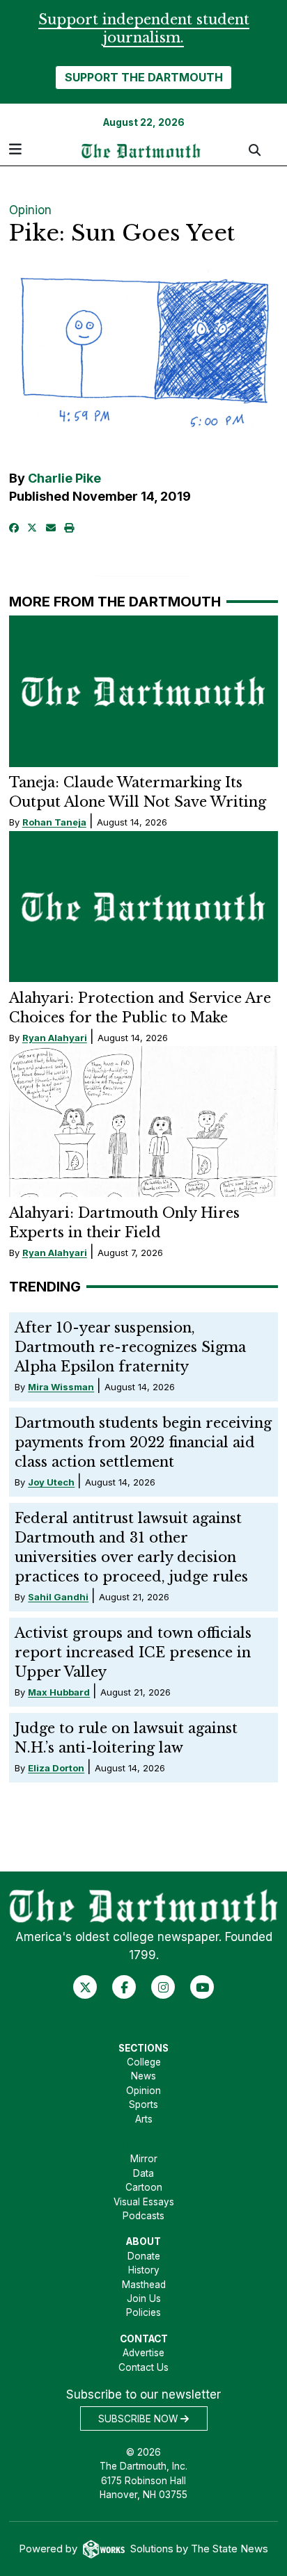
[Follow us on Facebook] (124, 1987)
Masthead (144, 2285)
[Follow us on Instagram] (163, 1987)
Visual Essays (144, 2202)
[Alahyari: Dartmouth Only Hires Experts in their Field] (144, 1121)
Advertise (143, 2353)
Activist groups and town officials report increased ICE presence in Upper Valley (133, 1652)
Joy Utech (51, 1482)
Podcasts (143, 2216)
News (143, 2076)
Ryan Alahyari (55, 1038)
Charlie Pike (64, 478)
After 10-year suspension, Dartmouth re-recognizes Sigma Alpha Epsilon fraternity (130, 1347)
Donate (144, 2256)
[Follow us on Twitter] (85, 1987)
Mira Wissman (61, 1387)
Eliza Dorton (56, 1768)
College (144, 2062)
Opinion (30, 210)
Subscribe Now (139, 2419)
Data (143, 2173)
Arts (144, 2119)
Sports (143, 2104)
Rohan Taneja (54, 822)
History (144, 2270)
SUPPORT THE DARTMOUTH (144, 77)
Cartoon (144, 2187)
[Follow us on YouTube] (202, 1987)
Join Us (144, 2299)
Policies (143, 2312)
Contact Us (143, 2367)
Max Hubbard (59, 1692)
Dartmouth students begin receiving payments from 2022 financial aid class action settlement (143, 1442)
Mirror (144, 2159)
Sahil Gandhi (58, 1597)
